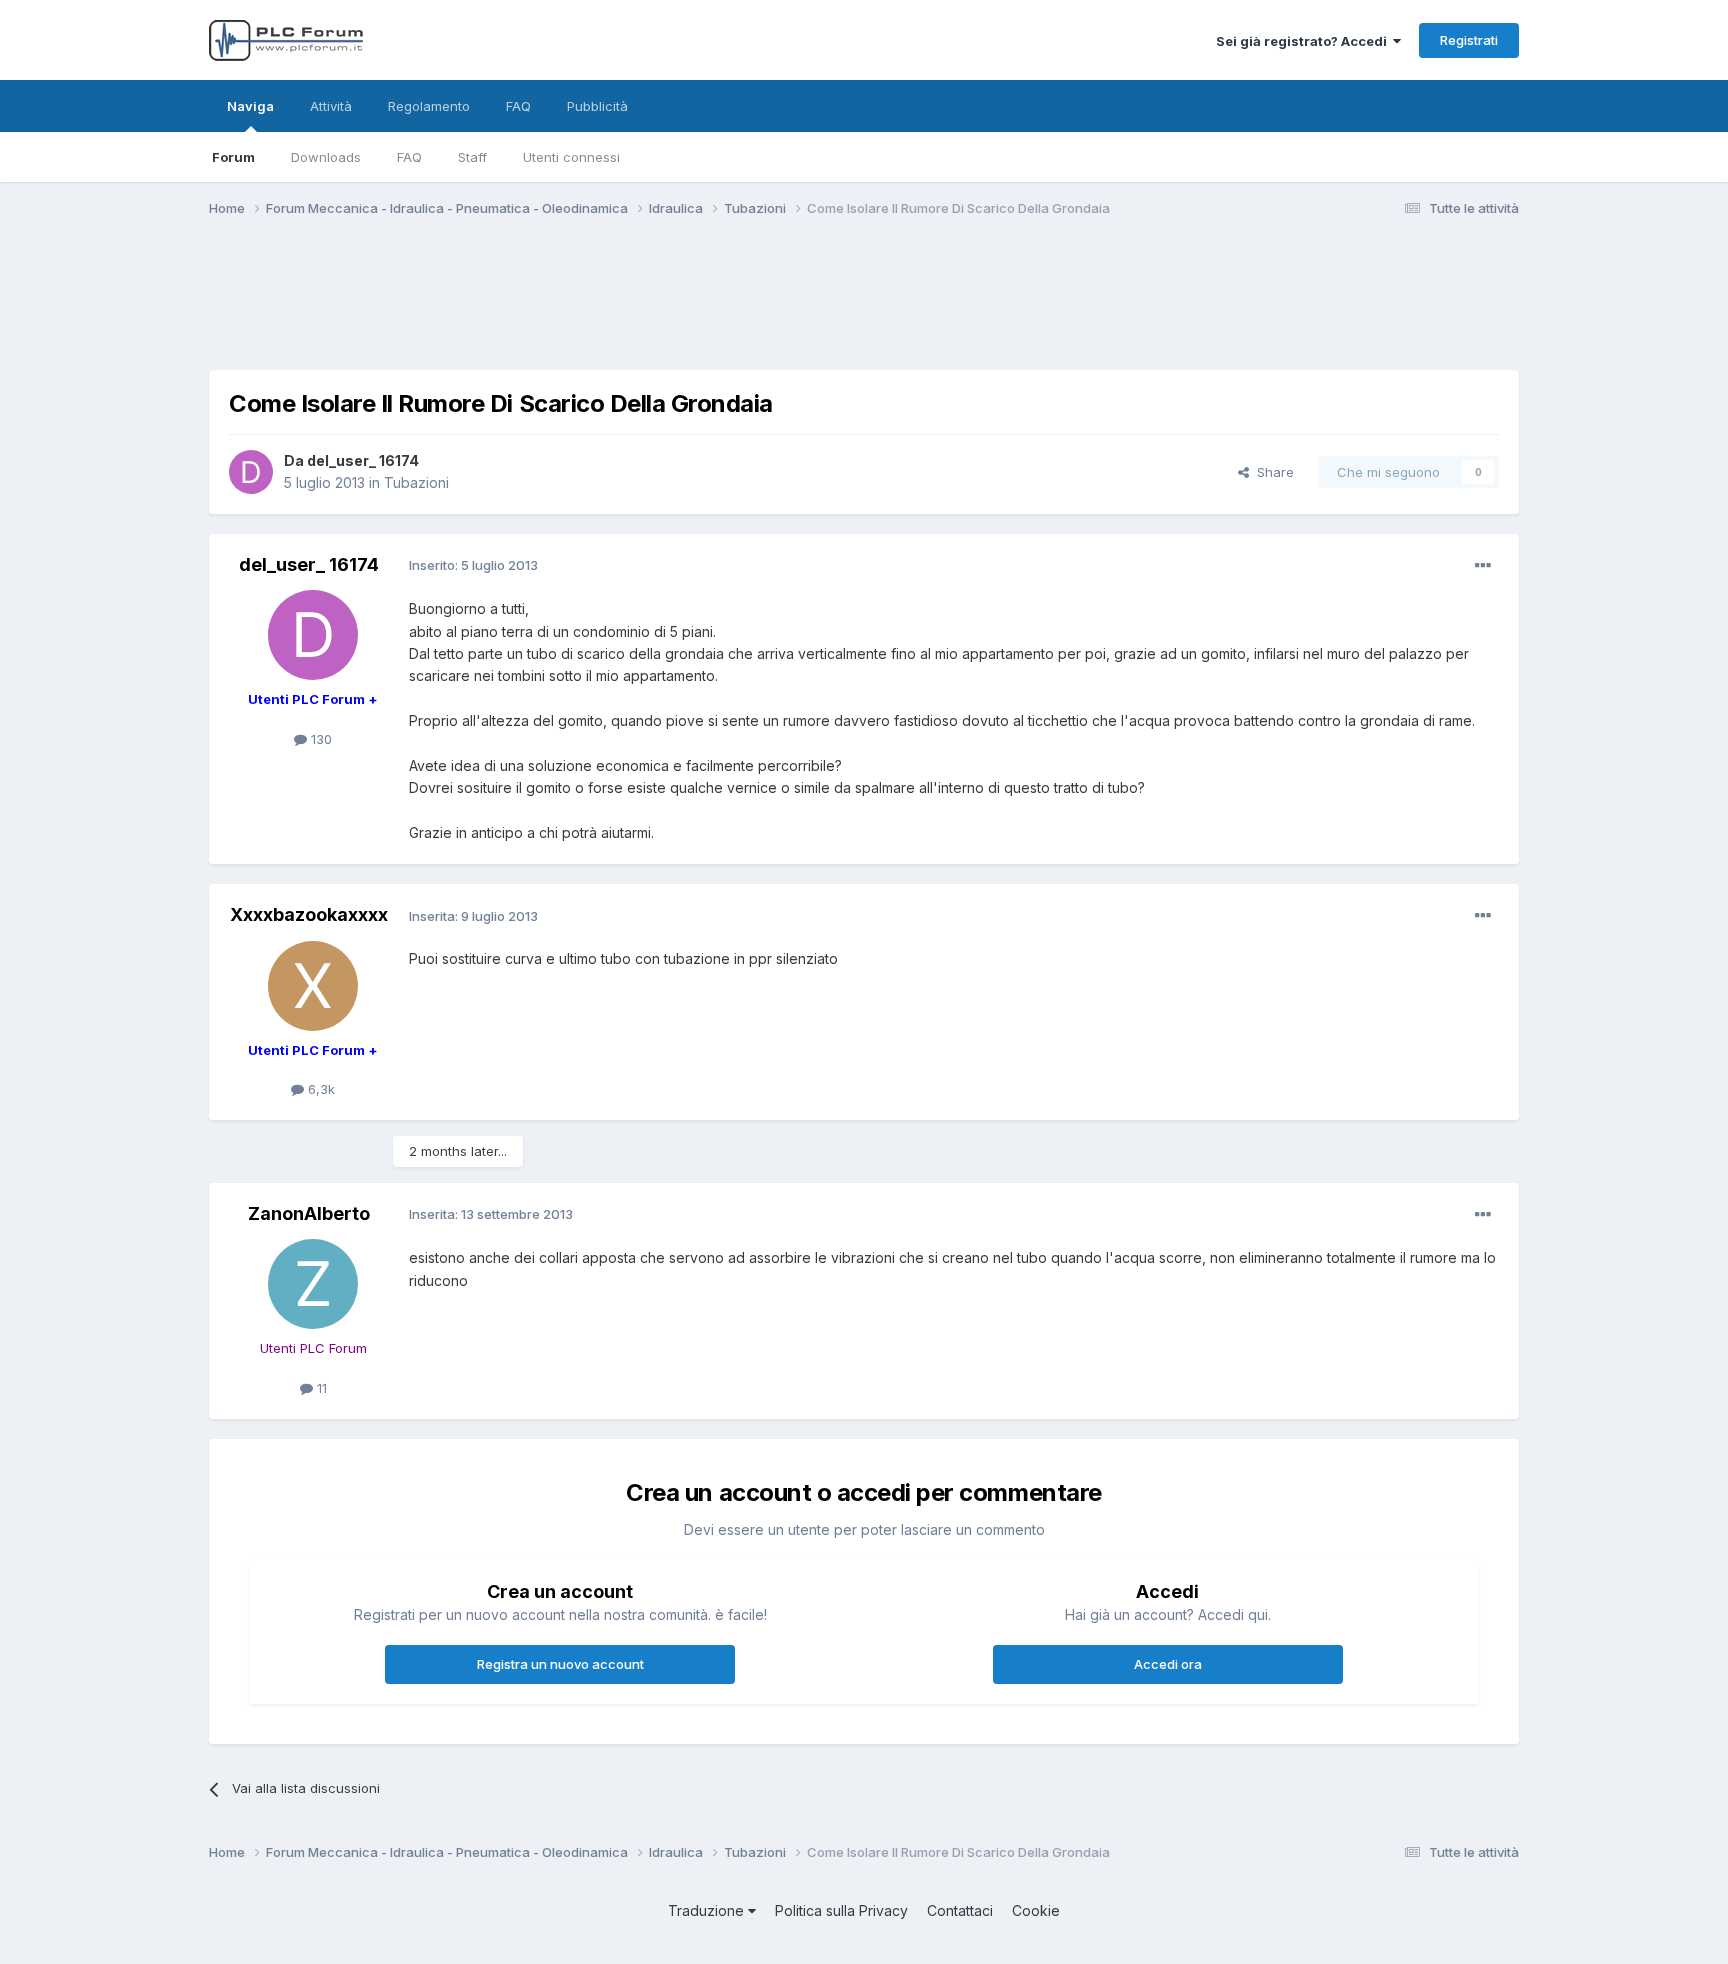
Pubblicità (597, 106)
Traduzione (708, 1910)
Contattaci (960, 1910)
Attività (331, 106)
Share (1271, 472)
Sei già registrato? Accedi (1304, 41)
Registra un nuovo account (560, 1664)
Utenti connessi (571, 157)
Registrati (1469, 40)
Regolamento (429, 106)
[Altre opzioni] (1483, 566)
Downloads (326, 157)
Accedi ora (1168, 1664)
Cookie (1036, 1910)
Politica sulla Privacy (841, 1910)
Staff (472, 157)
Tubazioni (416, 482)
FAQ (409, 157)
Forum (233, 157)
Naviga (250, 106)
